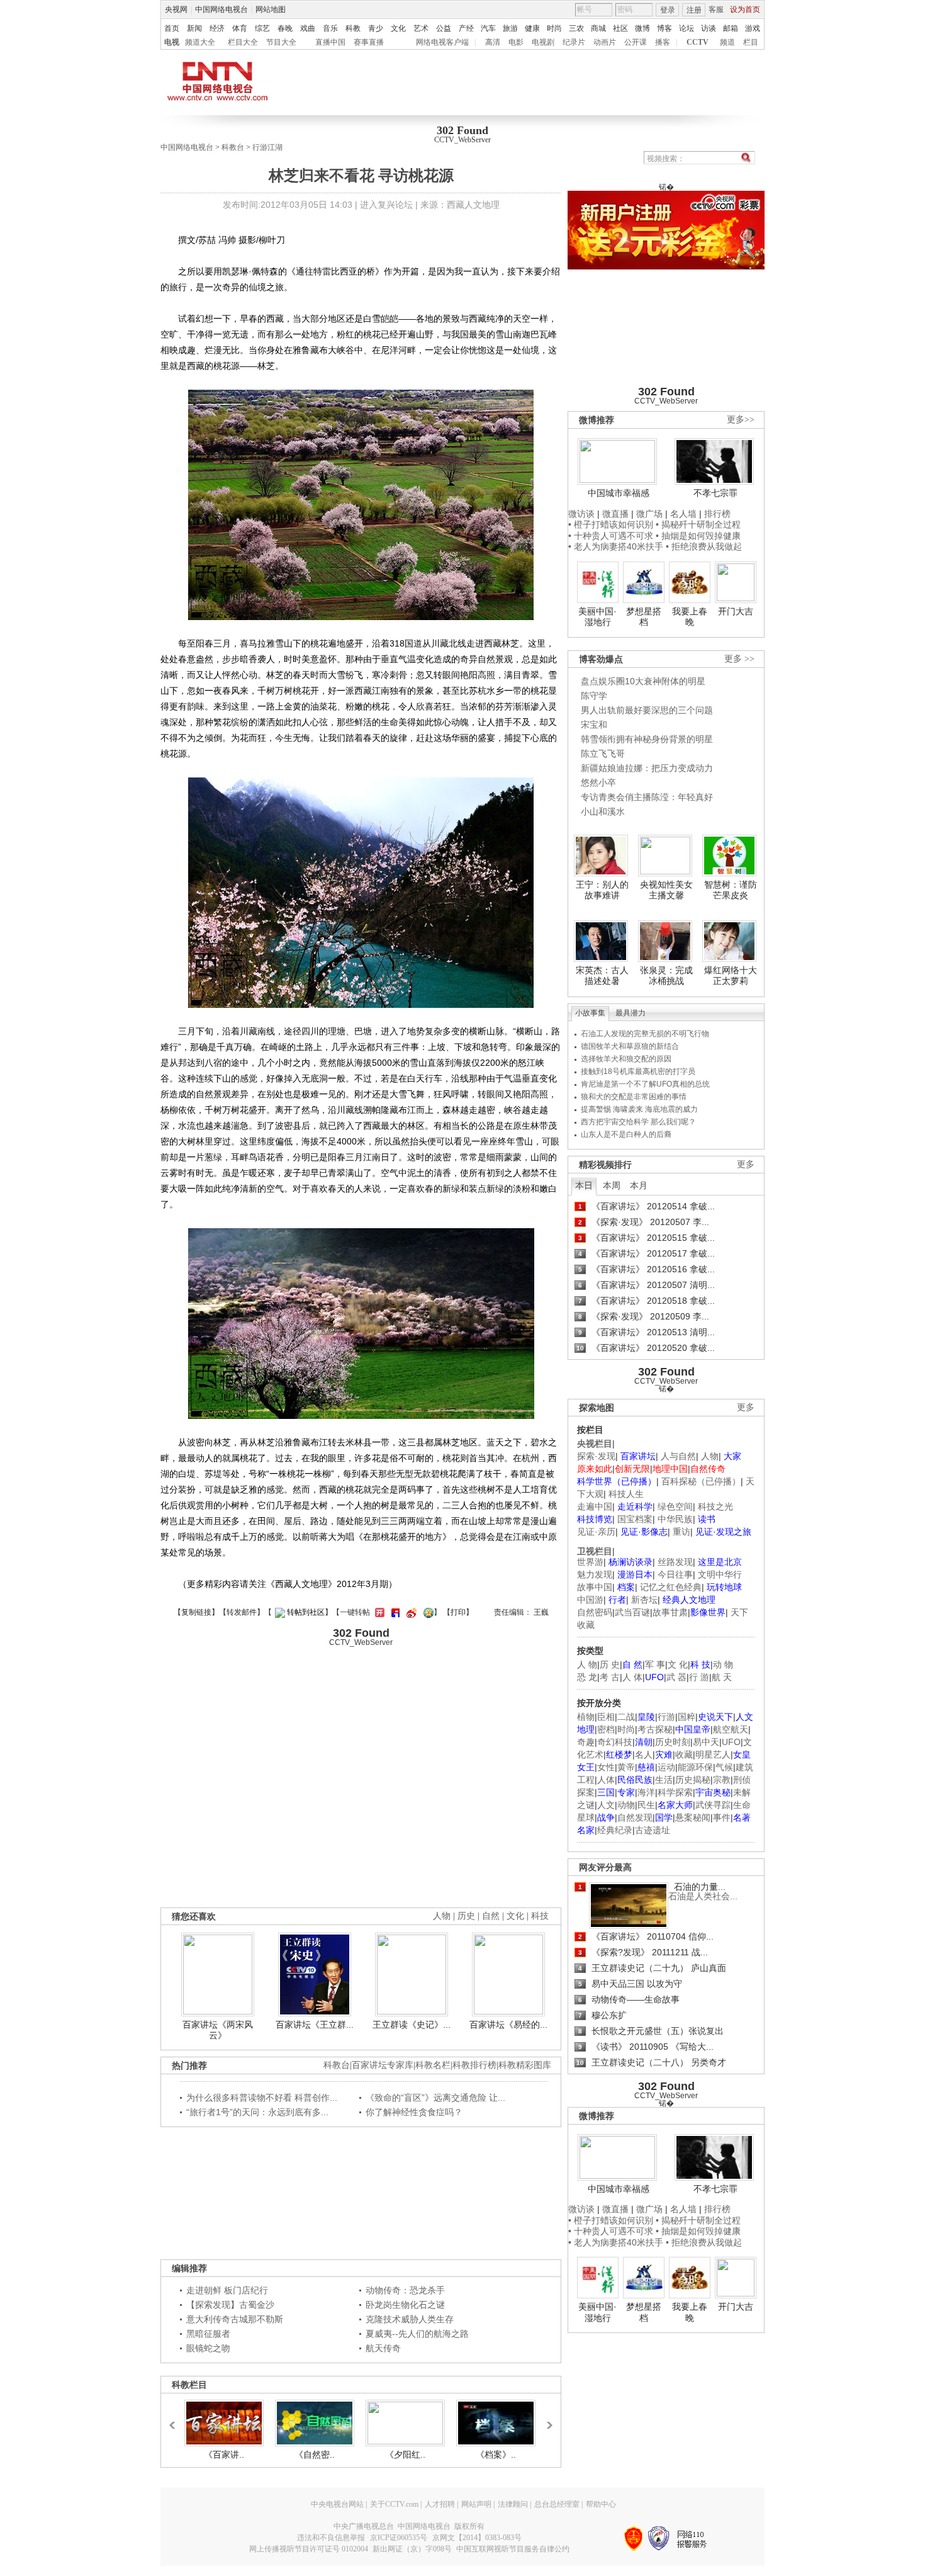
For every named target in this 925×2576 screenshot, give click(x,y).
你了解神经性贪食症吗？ (414, 2112)
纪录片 (574, 42)
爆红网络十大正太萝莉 (731, 976)
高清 (493, 42)
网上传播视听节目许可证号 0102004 (309, 2549)
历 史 (610, 1664)
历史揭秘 (693, 1780)
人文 (606, 1805)
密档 (606, 1729)
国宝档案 (635, 1519)
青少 (376, 28)
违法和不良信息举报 (331, 2538)
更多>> (741, 420)
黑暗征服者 (208, 2334)
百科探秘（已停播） (701, 1481)
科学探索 (675, 1792)
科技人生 (626, 1494)
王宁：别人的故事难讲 (602, 890)
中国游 (590, 1600)
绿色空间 (675, 1506)
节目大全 (281, 42)
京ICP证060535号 (399, 2538)
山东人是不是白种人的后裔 (626, 1134)
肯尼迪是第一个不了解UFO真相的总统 (645, 1084)
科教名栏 (433, 2065)
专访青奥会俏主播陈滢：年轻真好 (647, 797)
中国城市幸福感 (619, 493)
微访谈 (581, 514)
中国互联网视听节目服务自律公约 (513, 2549)
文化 (398, 28)
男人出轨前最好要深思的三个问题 (647, 710)
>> (546, 2419)
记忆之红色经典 (671, 1587)
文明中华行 (720, 1574)
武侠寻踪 (713, 1805)
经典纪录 (615, 1830)
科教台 (233, 147)
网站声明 (476, 2504)
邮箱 (731, 28)
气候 (724, 1767)
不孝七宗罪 (715, 493)
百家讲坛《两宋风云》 (218, 2030)
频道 (727, 42)
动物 (626, 1805)
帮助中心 (601, 2504)
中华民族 (675, 1519)
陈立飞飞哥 (603, 754)
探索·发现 (596, 1456)
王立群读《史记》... (412, 2025)
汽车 (488, 28)
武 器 (676, 1677)
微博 (642, 28)
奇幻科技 (615, 1742)
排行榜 (717, 514)
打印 (458, 1612)
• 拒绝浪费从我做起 (704, 546)
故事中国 (595, 1587)
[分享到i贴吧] (394, 1612)
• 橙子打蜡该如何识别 (611, 524)
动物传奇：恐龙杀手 (405, 2290)
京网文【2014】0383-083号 (477, 2538)
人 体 (632, 1677)
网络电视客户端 (442, 42)
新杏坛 (644, 1600)
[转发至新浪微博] (410, 1612)
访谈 (709, 28)
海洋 (646, 1792)
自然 (491, 1916)
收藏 (684, 1754)
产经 (466, 28)
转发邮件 (242, 1612)
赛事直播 (369, 42)
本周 (612, 1185)
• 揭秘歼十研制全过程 (698, 524)
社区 (620, 28)
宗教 (722, 1780)
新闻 (194, 28)
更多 (746, 1164)
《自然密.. (315, 2455)
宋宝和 (594, 725)
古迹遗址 (653, 1830)
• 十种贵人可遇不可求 (612, 536)
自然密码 (595, 1612)
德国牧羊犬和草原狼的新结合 (630, 1046)
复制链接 (196, 1612)
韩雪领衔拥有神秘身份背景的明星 (647, 739)
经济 (217, 28)
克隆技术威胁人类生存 (410, 2319)
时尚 (554, 28)
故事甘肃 (670, 1612)
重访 (681, 1532)
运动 (666, 1767)
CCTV (698, 42)
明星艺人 (713, 1754)
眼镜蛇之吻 (208, 2348)
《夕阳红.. (405, 2455)
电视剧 (543, 42)
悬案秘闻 (693, 1817)
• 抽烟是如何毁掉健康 (698, 536)
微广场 (649, 514)
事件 (722, 1817)
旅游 (510, 28)
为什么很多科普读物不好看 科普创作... (262, 2098)
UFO (731, 1742)
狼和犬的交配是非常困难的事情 (634, 1097)
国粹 (687, 1717)
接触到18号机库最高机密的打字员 (638, 1071)
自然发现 (635, 1817)
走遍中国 (595, 1506)
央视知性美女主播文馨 (666, 890)
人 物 (587, 1664)
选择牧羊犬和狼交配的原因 (626, 1059)
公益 (444, 28)
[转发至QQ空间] (427, 1612)
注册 (694, 10)
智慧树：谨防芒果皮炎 (731, 890)
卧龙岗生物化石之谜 (405, 2305)
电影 (516, 42)
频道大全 (200, 42)
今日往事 (675, 1574)
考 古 (610, 1677)
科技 (540, 1916)
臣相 (606, 1717)
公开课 (636, 42)
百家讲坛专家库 (383, 2065)
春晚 (285, 28)
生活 (664, 1780)
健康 (532, 28)
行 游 (699, 1677)
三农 (576, 28)
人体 (606, 1780)
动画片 (605, 42)
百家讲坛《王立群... (315, 2025)
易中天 (706, 1742)
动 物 (723, 1664)
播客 (663, 42)
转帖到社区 (306, 1612)
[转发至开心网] (378, 1612)
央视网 (176, 9)
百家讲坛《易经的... (508, 2025)
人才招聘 (440, 2504)
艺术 (421, 28)
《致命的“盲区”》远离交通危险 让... (435, 2098)
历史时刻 (673, 1742)
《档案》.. (496, 2455)
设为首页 (745, 9)
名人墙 (683, 514)
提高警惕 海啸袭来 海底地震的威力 (639, 1109)
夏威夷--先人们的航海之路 (417, 2334)
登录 (668, 10)
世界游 (590, 1562)
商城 (598, 28)
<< (176, 2419)
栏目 (751, 42)
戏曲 (308, 28)
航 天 (722, 1677)
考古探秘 (655, 1729)
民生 (646, 1805)
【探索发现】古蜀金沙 (230, 2305)
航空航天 (731, 1729)
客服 (716, 9)
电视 (172, 42)
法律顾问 (513, 2504)
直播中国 (330, 42)
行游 (666, 1717)
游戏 (753, 28)
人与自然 (678, 1456)
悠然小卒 (598, 782)
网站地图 (271, 9)
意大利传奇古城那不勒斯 (235, 2319)
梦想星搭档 (644, 617)
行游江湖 (267, 147)
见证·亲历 (596, 1532)
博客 (664, 28)
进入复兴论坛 (386, 205)
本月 (639, 1185)
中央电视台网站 (337, 2504)
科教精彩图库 (525, 2065)
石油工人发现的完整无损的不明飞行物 (645, 1034)
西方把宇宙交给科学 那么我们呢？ (638, 1122)
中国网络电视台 (221, 9)
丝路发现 (675, 1562)
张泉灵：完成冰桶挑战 (666, 976)
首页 (172, 28)
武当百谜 (632, 1612)
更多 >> (739, 659)
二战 (626, 1717)
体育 (240, 28)
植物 (586, 1717)
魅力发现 (595, 1574)
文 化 (678, 1664)
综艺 (262, 28)
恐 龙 (587, 1677)
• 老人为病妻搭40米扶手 (616, 546)
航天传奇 (383, 2348)
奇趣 (586, 1742)
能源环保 (695, 1767)
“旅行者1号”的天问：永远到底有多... (257, 2112)
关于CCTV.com (394, 2504)
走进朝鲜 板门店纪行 (227, 2290)
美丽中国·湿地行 (597, 617)
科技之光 (715, 1506)
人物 (710, 1456)
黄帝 (626, 1767)
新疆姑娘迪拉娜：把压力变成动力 (647, 768)
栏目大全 (243, 42)
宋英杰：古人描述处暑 (602, 976)
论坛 (687, 28)
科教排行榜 (474, 2065)
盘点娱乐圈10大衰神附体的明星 (643, 681)
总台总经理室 (557, 2504)
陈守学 (594, 696)
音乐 (330, 28)
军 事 (655, 1664)
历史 (466, 1916)
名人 (644, 1754)
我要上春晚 (690, 617)
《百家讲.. (224, 2455)
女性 (606, 1767)
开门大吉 (736, 611)
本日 (584, 1185)
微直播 (615, 514)
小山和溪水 (603, 811)
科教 (353, 28)
